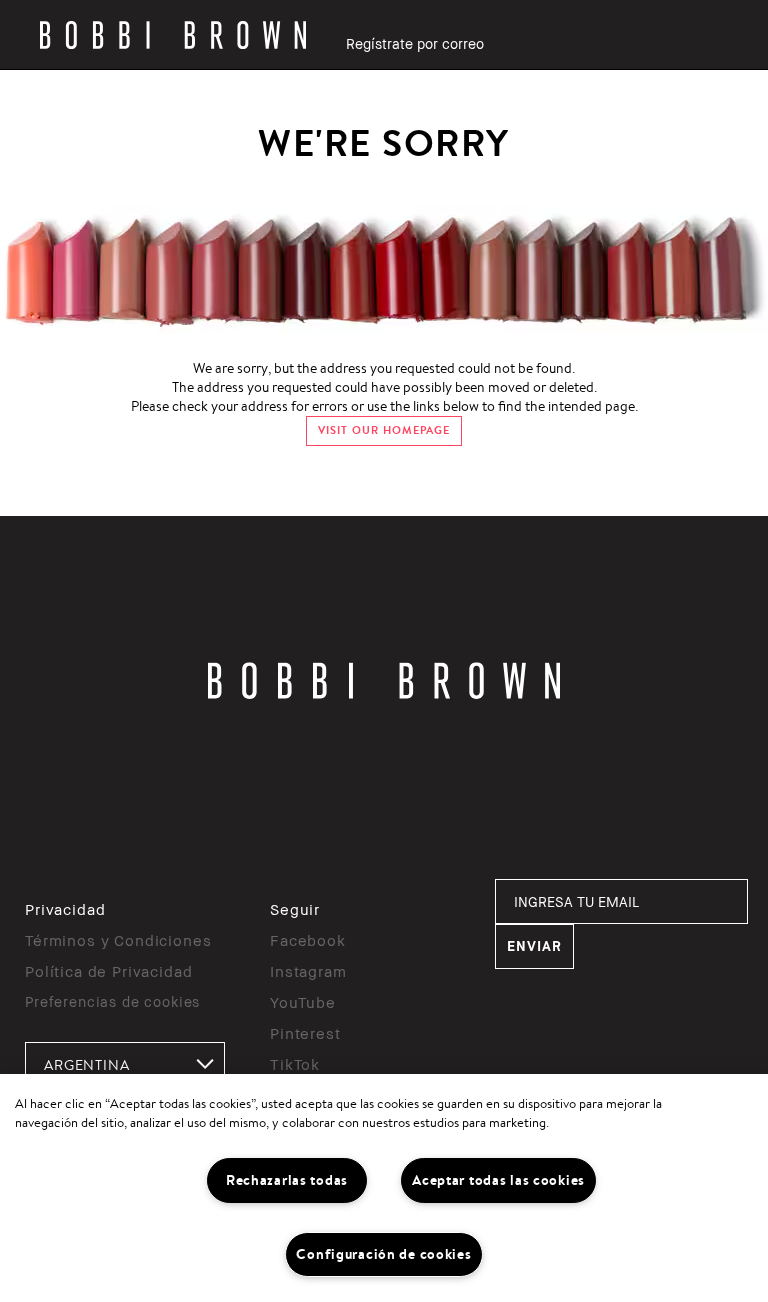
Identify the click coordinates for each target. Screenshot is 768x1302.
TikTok (295, 1064)
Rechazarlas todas (287, 1180)
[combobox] (125, 1064)
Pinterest (305, 1033)
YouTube (303, 1002)
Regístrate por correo (415, 43)
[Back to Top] (706, 999)
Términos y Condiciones (118, 940)
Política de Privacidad (108, 971)
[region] (384, 1188)
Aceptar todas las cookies (498, 1180)
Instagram (308, 971)
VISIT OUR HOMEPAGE (384, 430)
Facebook (308, 940)
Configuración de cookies (383, 1254)
